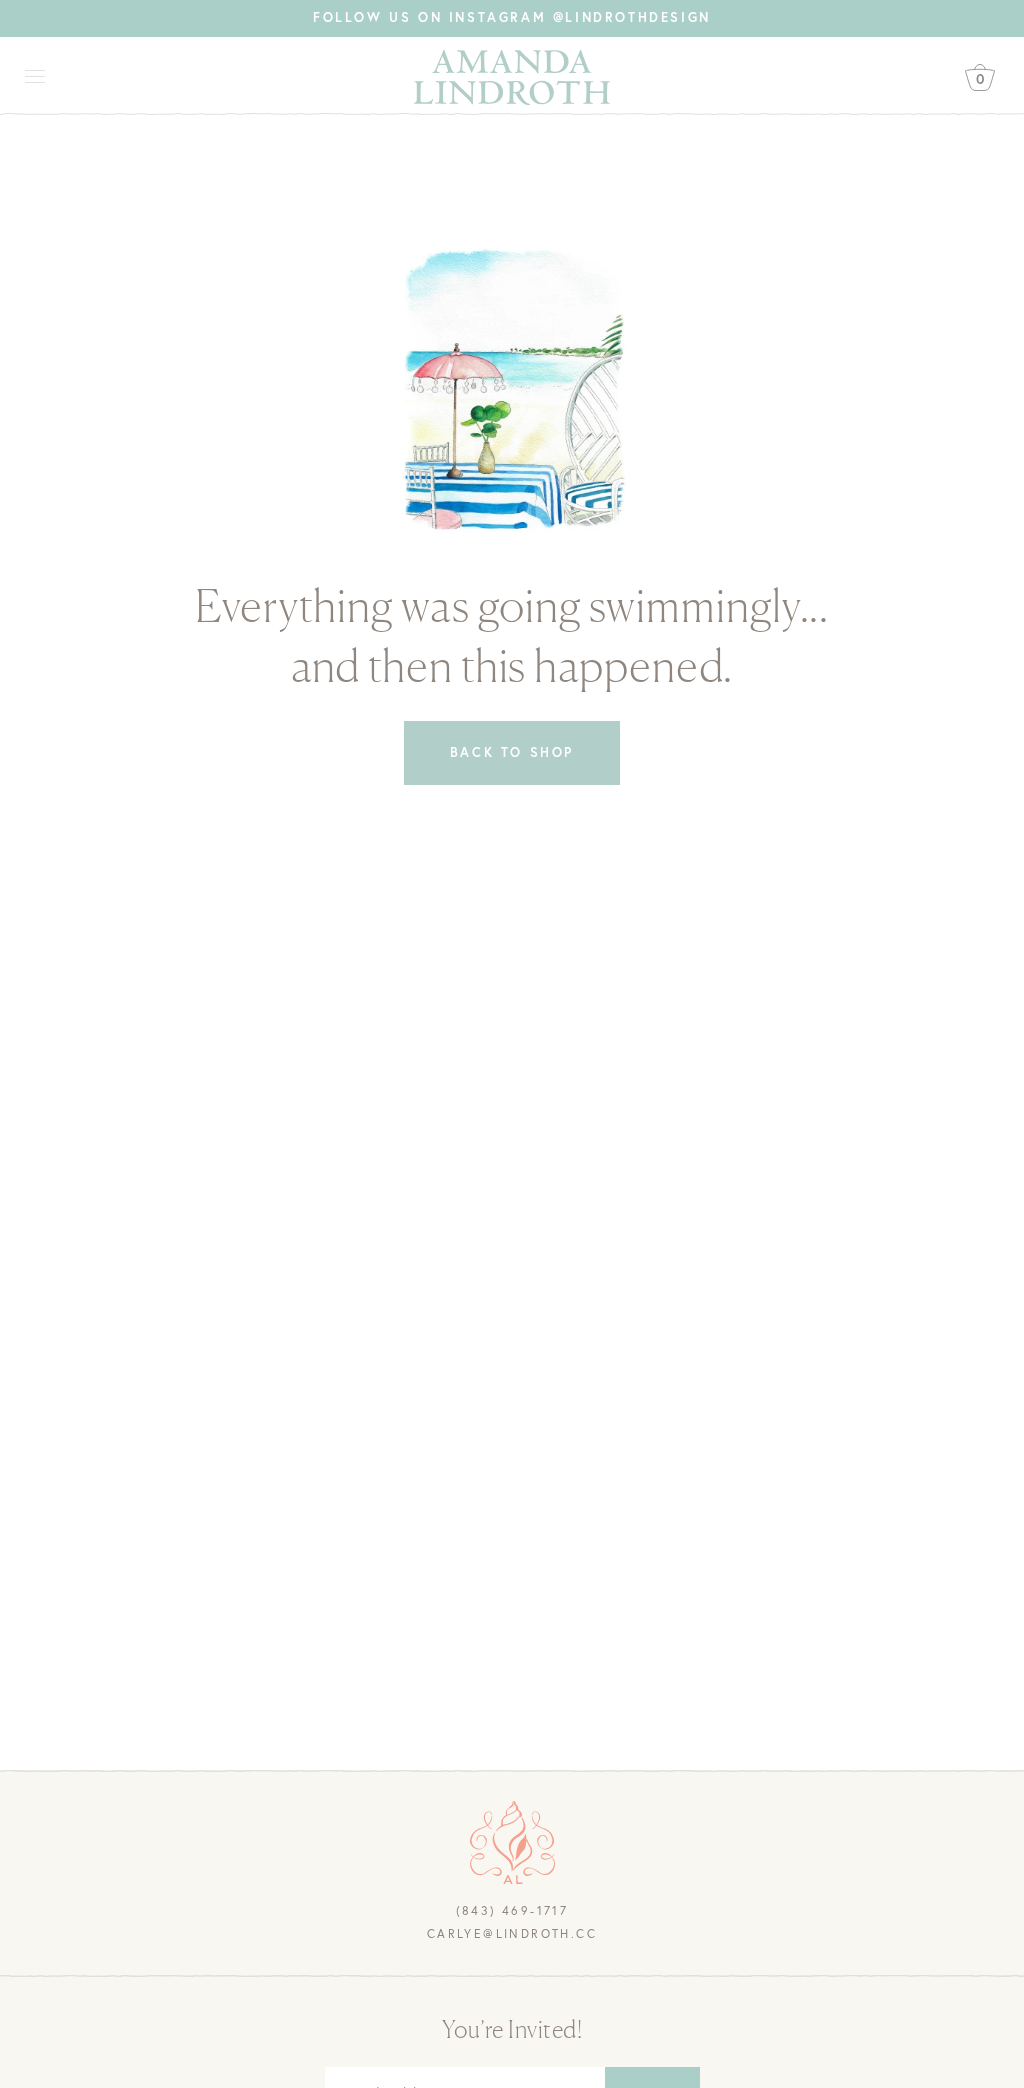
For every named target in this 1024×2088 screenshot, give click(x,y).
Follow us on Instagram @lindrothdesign (512, 17)
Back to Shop (512, 752)
